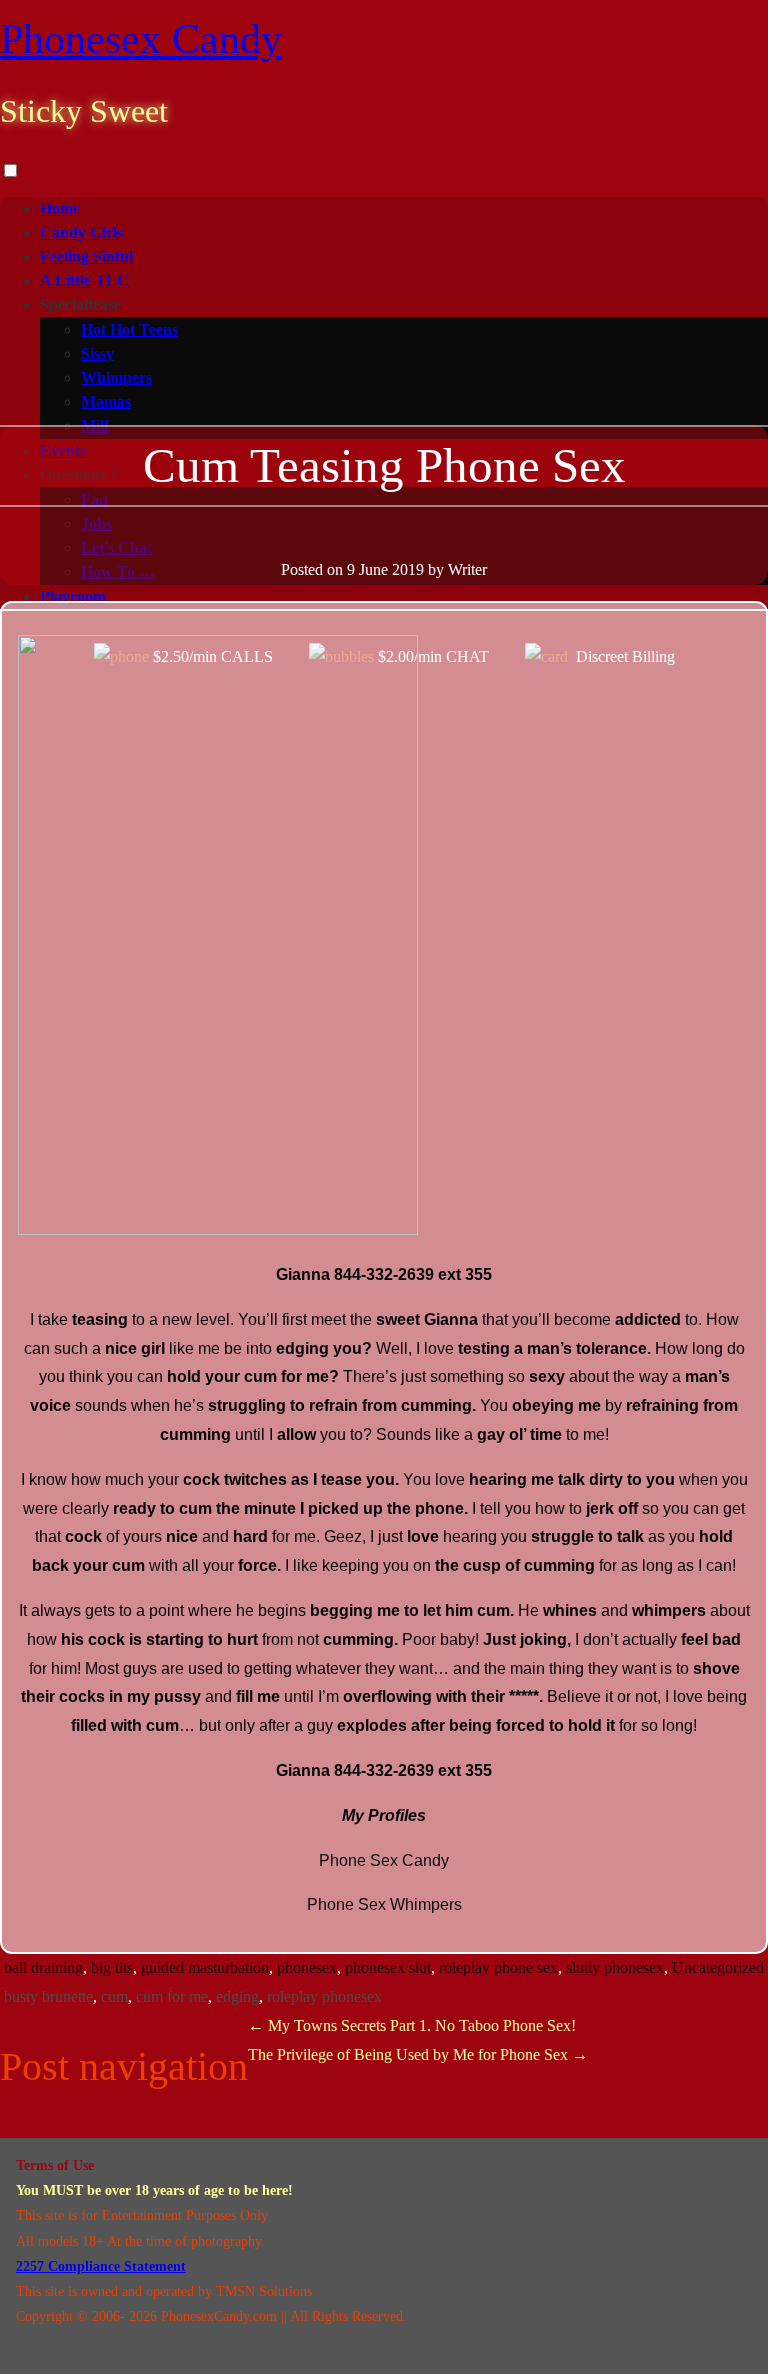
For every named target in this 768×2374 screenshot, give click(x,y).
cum (114, 1996)
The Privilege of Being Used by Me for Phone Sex (418, 2054)
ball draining (43, 1967)
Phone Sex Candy (384, 1860)
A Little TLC (84, 280)
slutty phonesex (615, 1967)
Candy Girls (81, 232)
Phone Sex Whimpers (384, 1904)
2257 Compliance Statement (101, 2266)
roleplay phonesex (324, 1996)
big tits (112, 1967)
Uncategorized (718, 1967)
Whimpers (116, 377)
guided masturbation (205, 1967)
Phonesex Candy (141, 39)
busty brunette (48, 1996)
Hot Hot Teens (129, 329)
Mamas (106, 401)
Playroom (73, 596)
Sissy (97, 353)
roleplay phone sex (498, 1967)
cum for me (172, 1996)
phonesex (307, 1967)
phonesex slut (388, 1967)
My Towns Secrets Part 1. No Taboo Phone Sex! (412, 2025)
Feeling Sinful (86, 256)
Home (60, 208)
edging (237, 1996)
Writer (467, 569)
